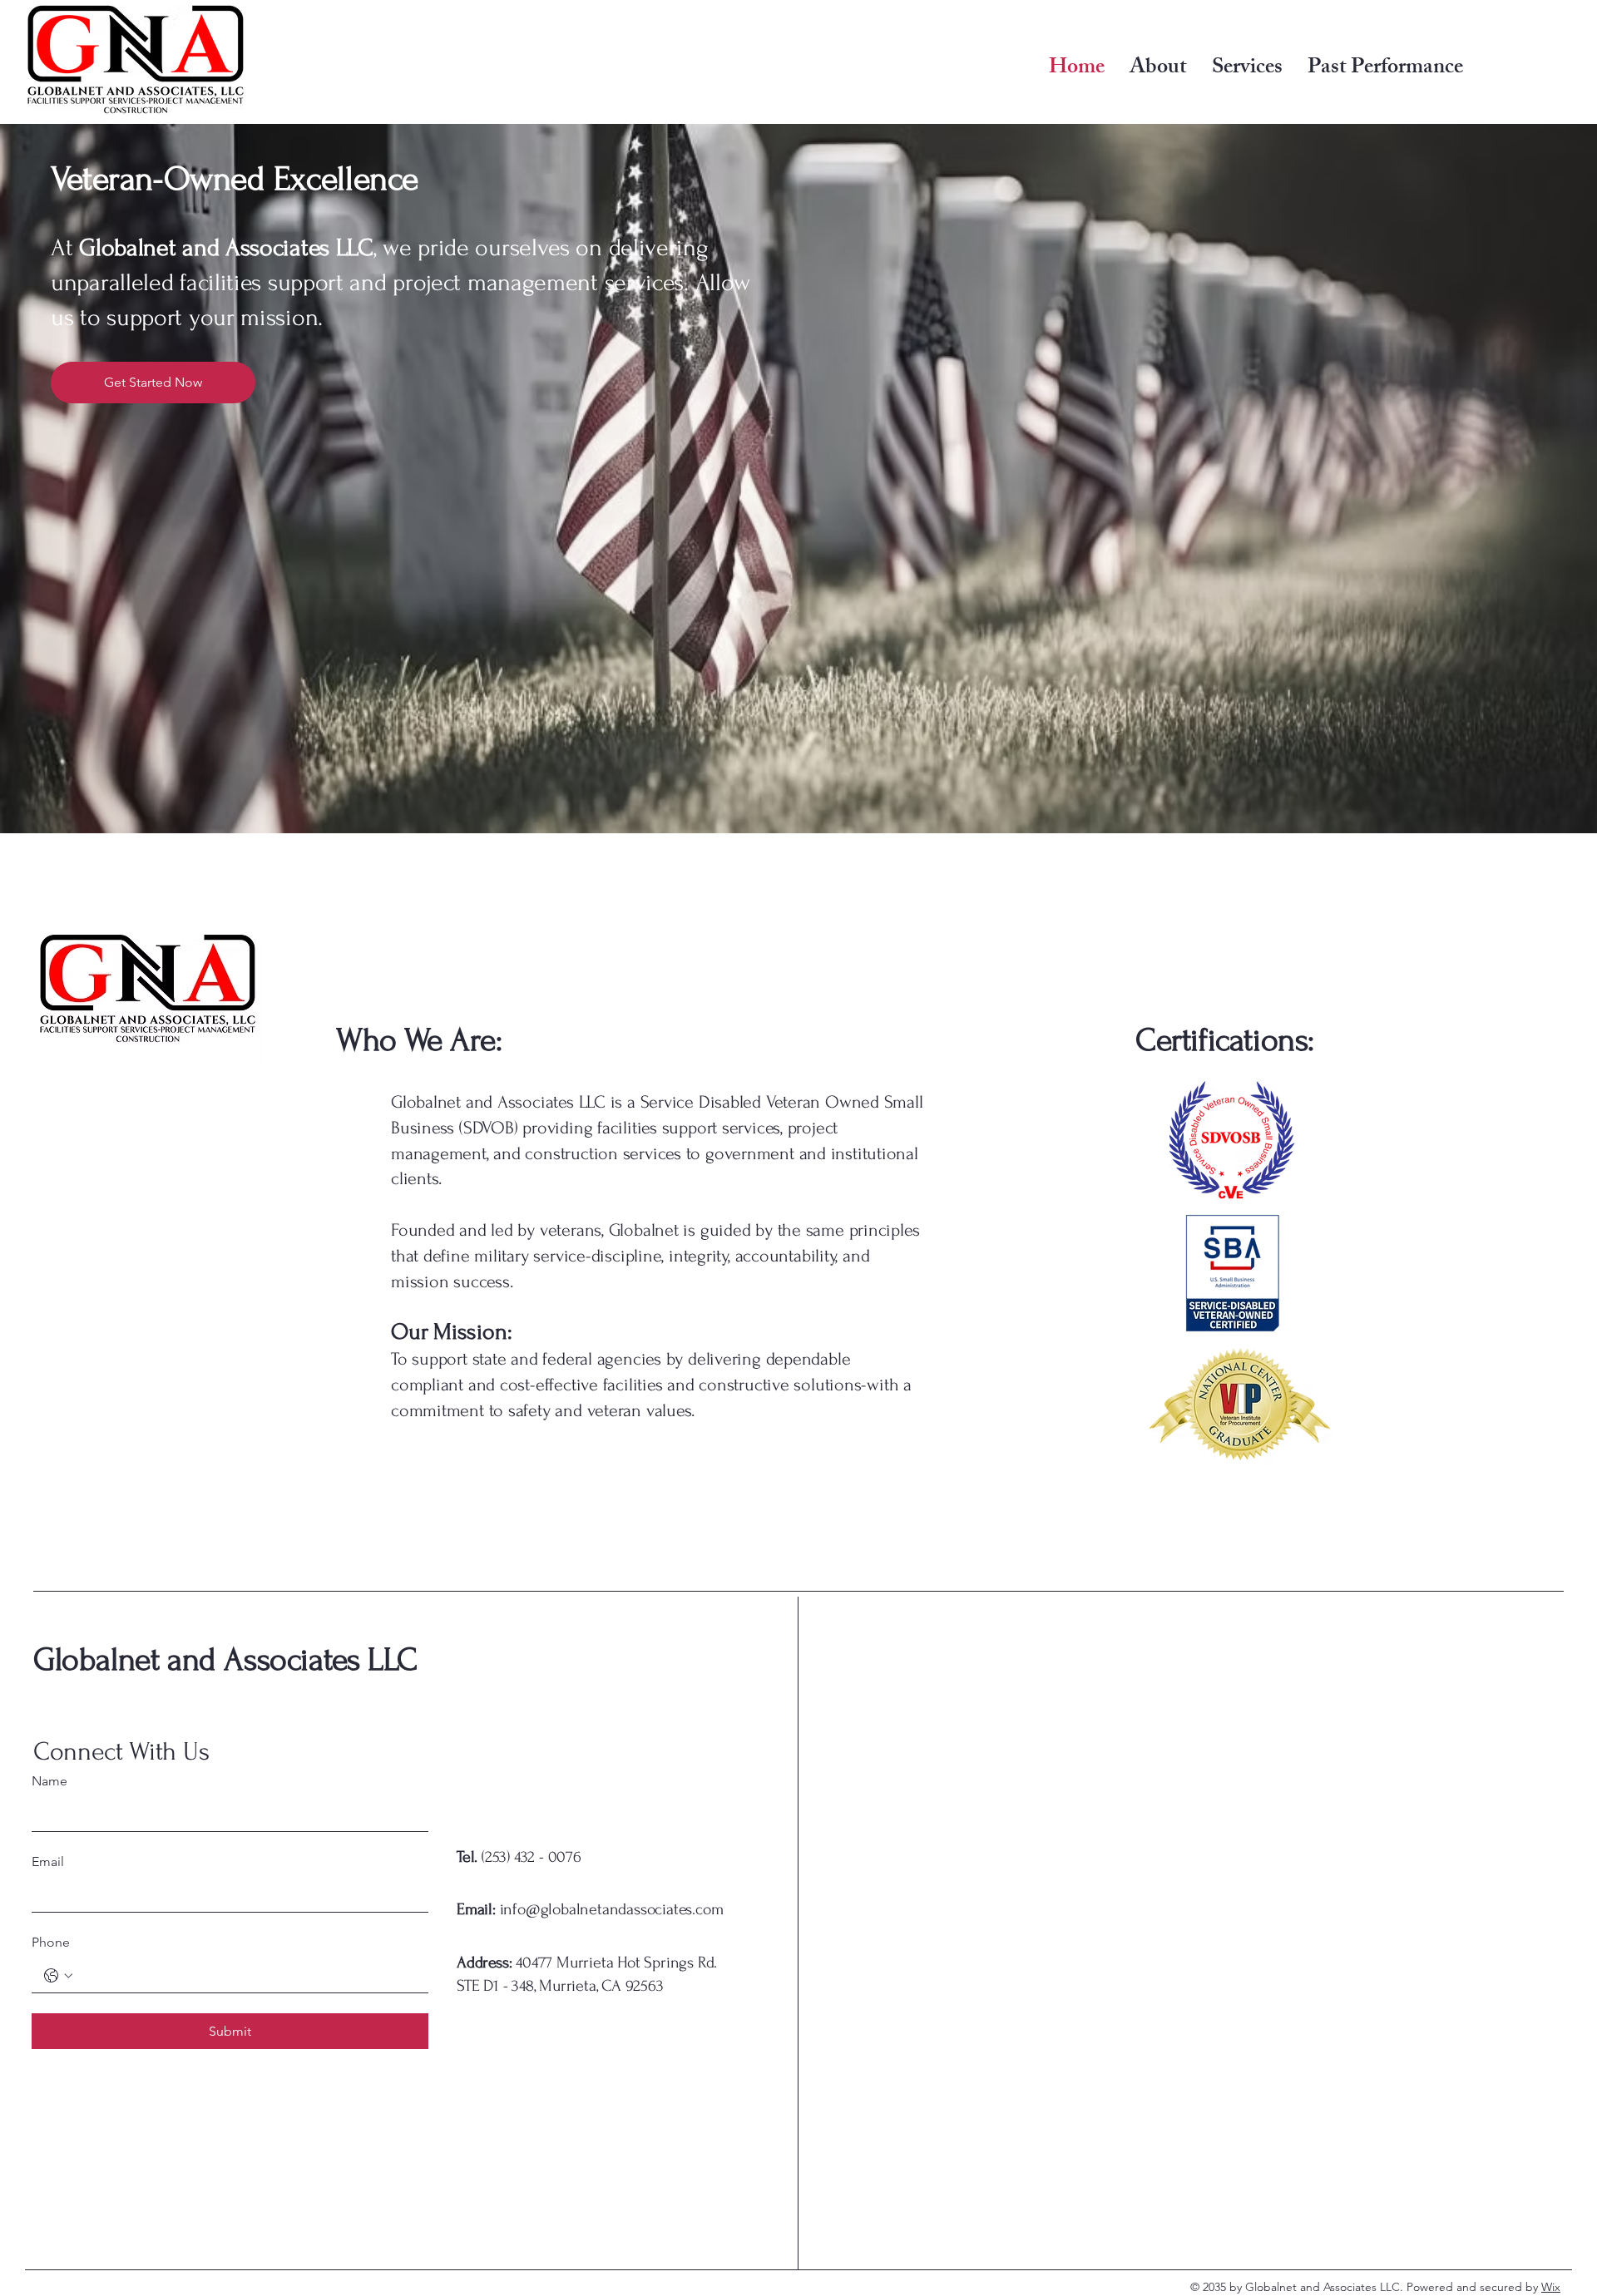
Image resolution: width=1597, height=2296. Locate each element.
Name (49, 1781)
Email (48, 1861)
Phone (51, 1942)
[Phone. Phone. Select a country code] (58, 1976)
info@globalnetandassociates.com (590, 1909)
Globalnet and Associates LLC (225, 1660)
